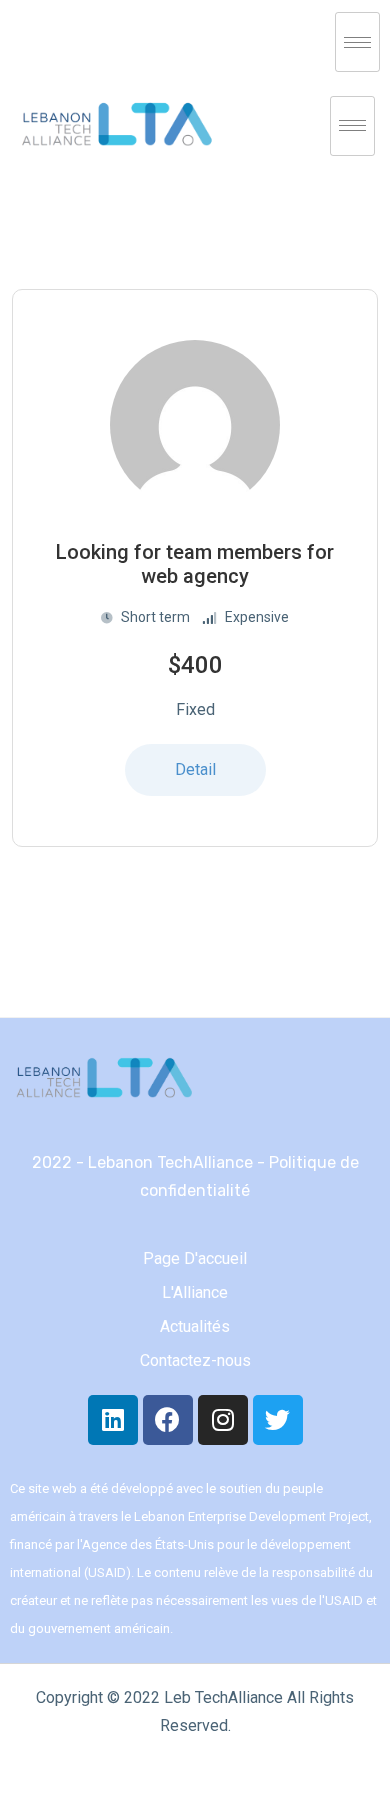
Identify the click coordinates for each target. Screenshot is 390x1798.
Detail (195, 769)
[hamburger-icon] (357, 42)
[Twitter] (278, 1420)
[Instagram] (223, 1420)
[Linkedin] (113, 1420)
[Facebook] (168, 1420)
